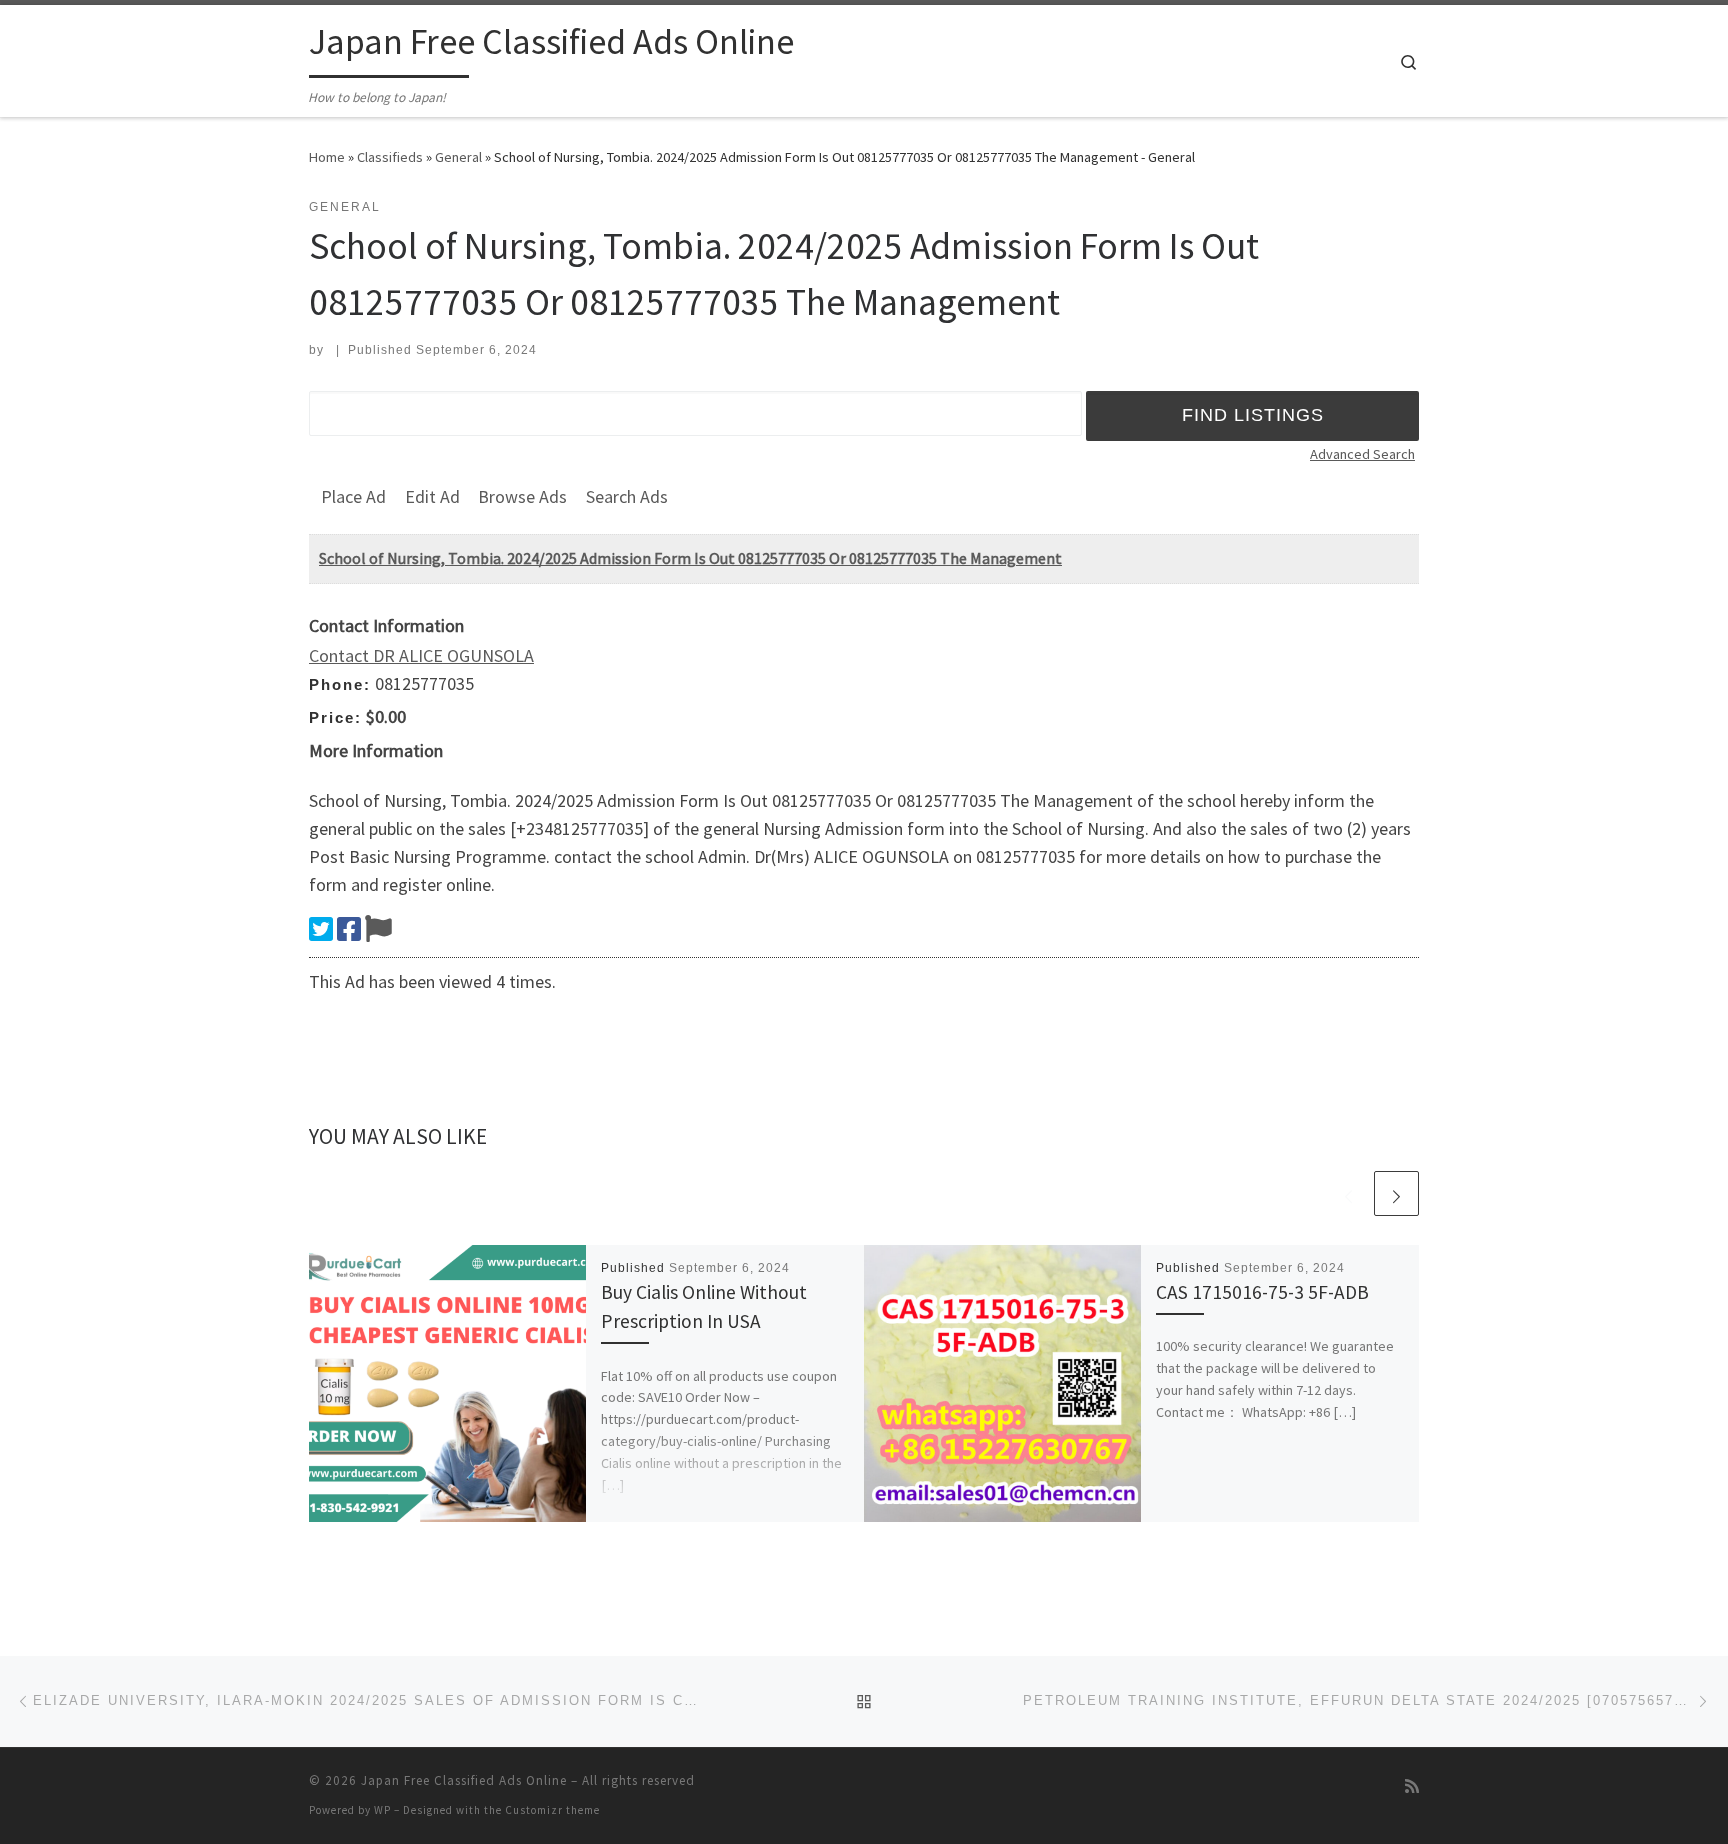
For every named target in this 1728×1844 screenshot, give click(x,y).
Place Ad (353, 496)
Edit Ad (432, 496)
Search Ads (627, 496)
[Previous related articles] (1348, 1193)
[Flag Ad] (378, 929)
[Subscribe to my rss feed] (1412, 1786)
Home (327, 157)
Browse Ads (522, 496)
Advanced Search (1362, 454)
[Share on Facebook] (349, 929)
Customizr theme (552, 1810)
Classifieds (390, 157)
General (458, 157)
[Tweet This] (321, 929)
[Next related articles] (1396, 1193)
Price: (335, 717)
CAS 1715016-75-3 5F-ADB (1262, 1292)
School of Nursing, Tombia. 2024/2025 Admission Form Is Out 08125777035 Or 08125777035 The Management (690, 558)
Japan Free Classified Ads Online (464, 1780)
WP (382, 1810)
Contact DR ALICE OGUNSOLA (421, 655)
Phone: (340, 684)
